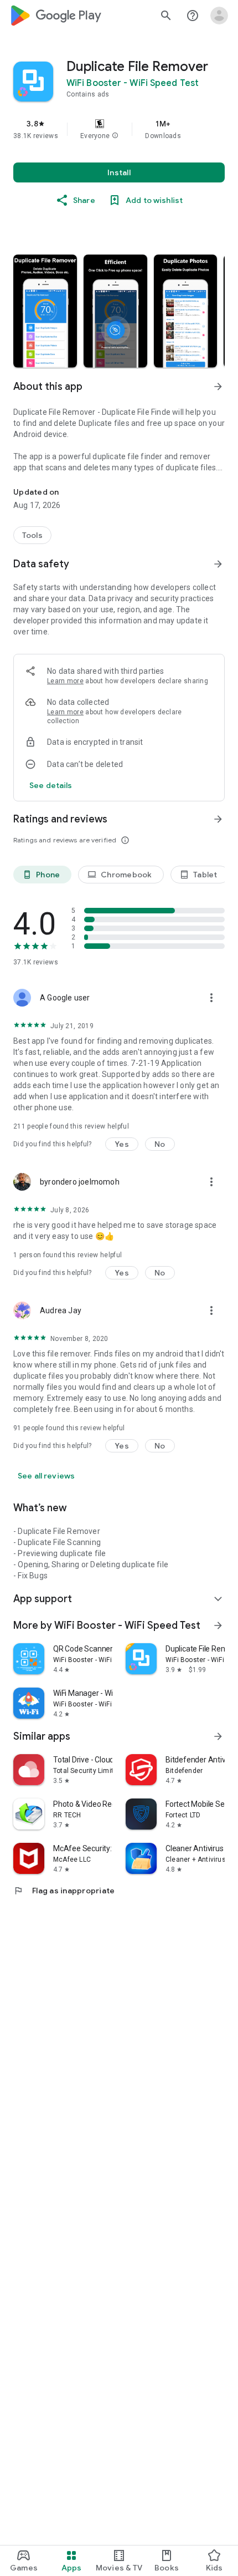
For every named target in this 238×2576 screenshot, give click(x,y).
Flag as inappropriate (64, 1891)
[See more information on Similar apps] (218, 1736)
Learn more (65, 681)
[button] (115, 136)
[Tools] (32, 535)
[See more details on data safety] (51, 785)
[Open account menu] (219, 16)
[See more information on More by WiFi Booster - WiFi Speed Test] (218, 1625)
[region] (119, 129)
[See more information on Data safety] (218, 564)
